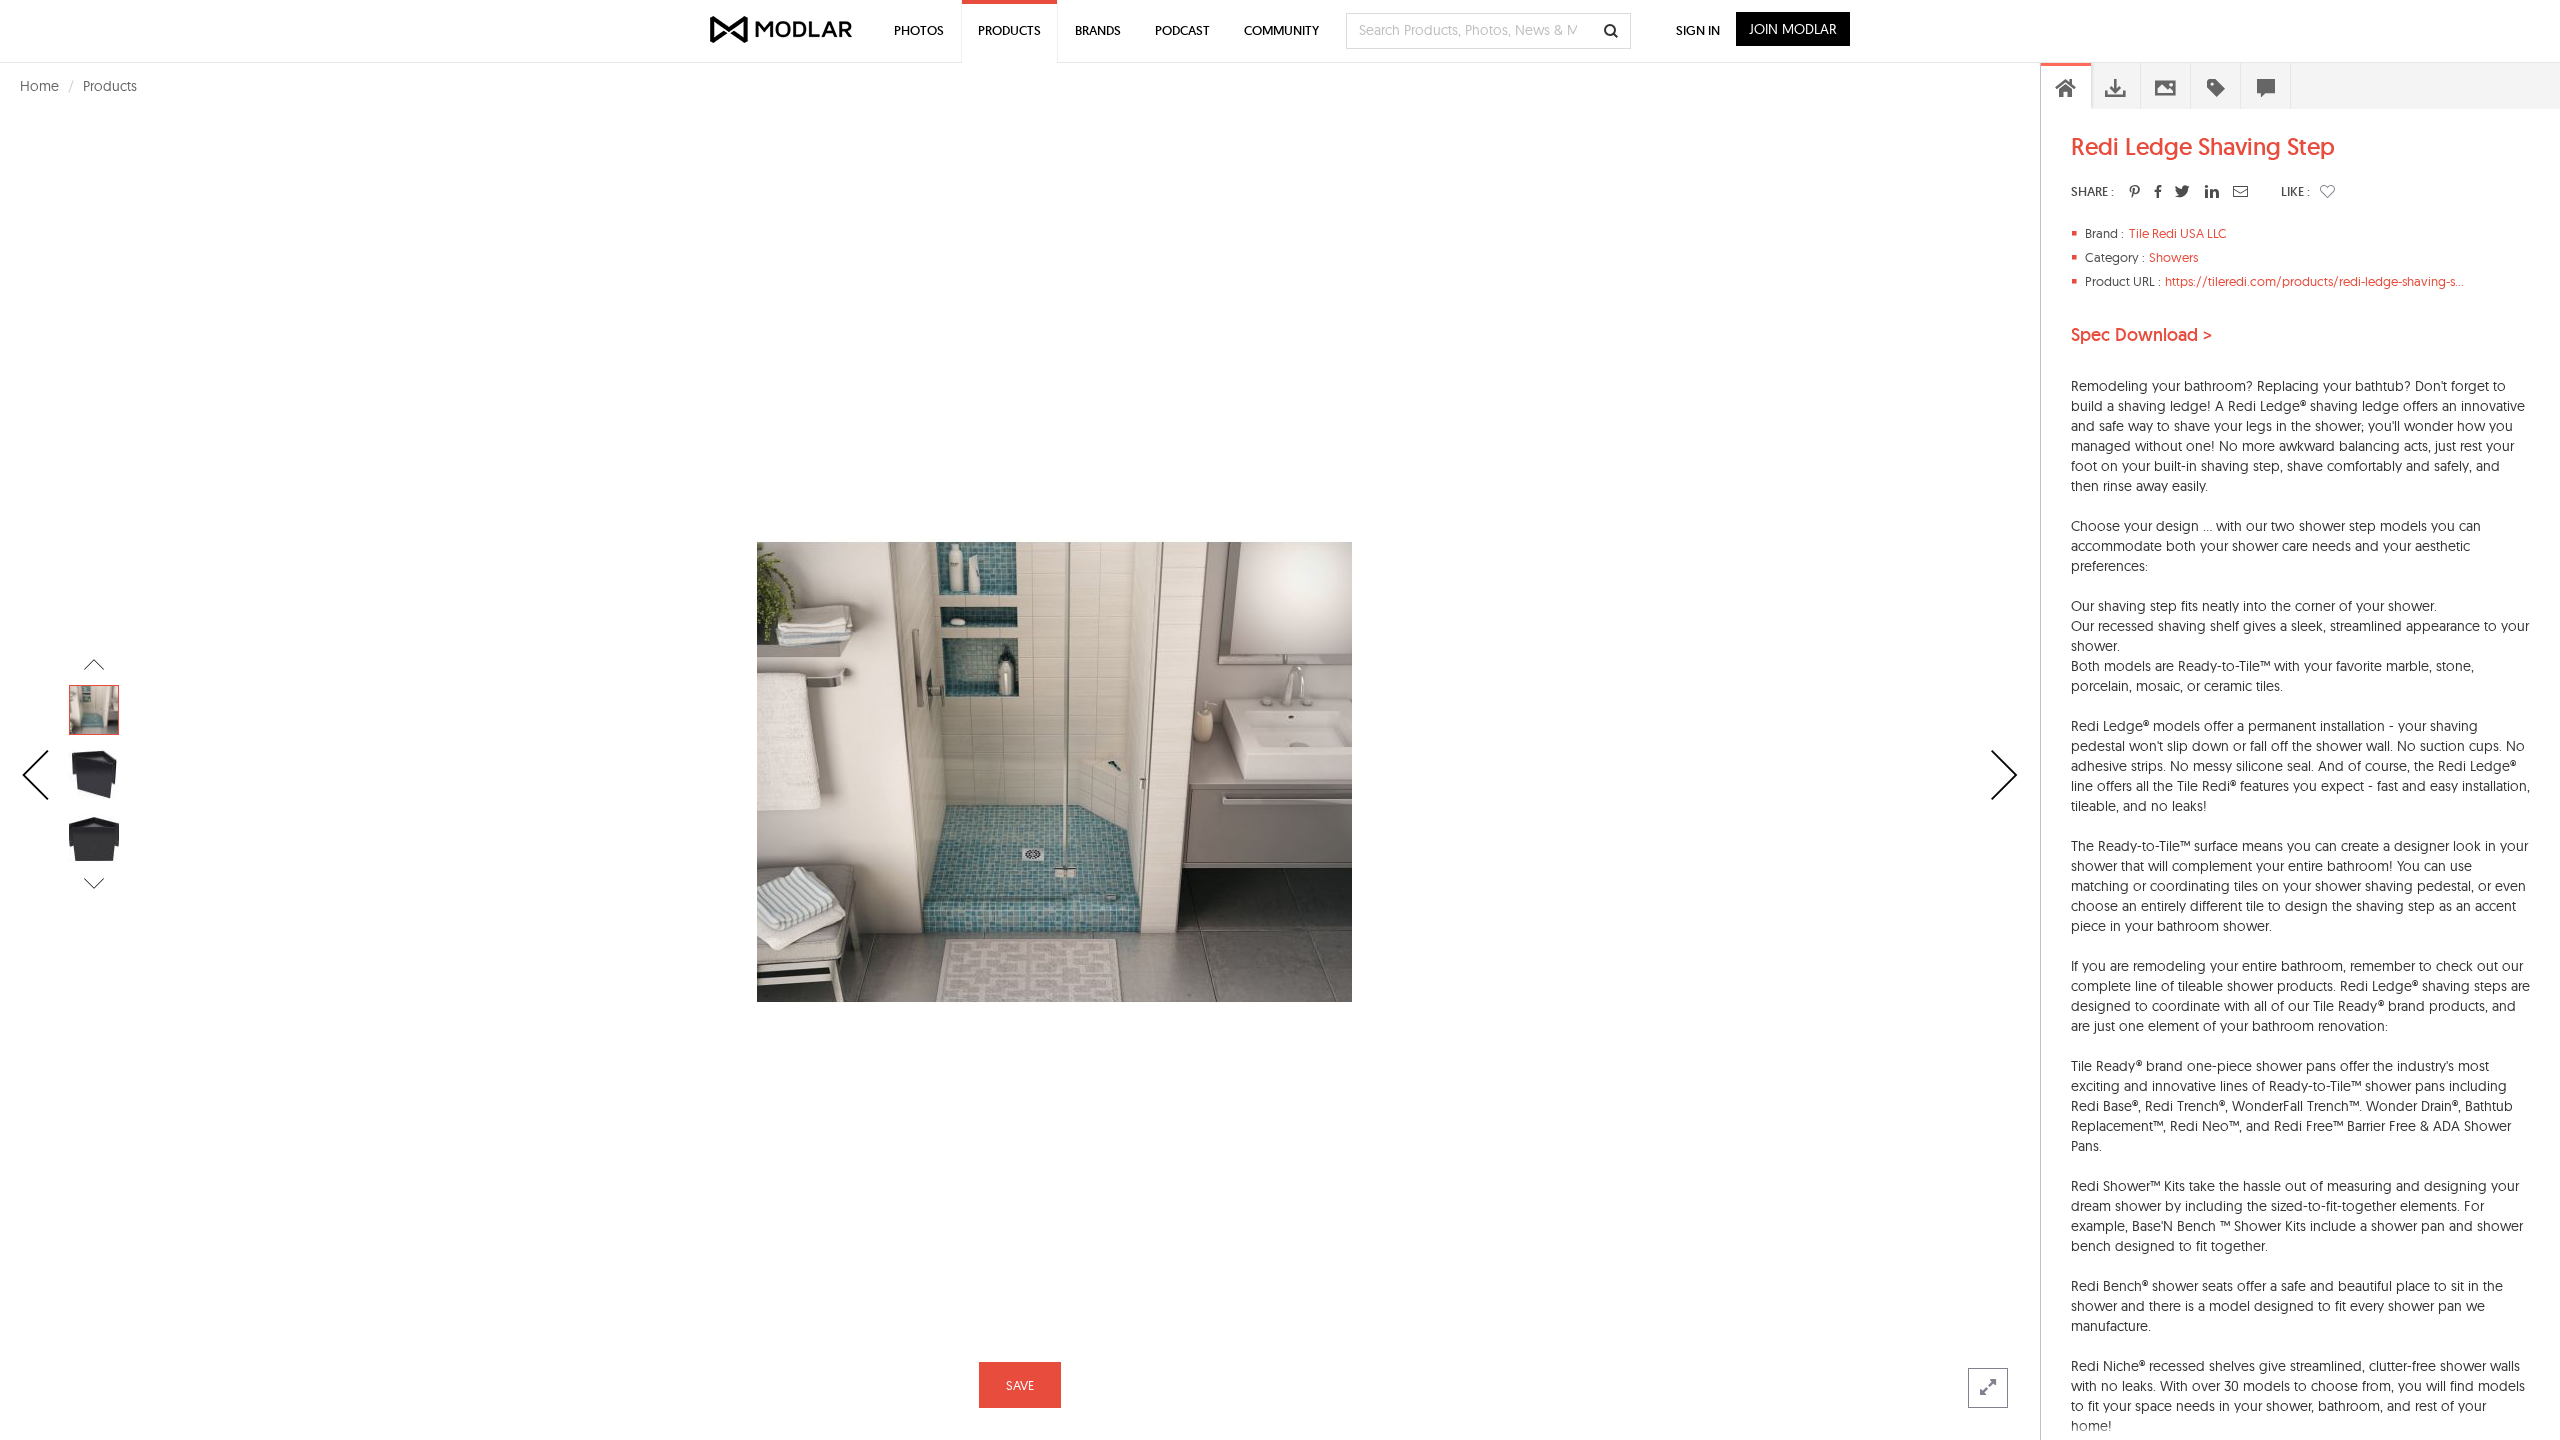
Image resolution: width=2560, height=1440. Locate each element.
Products (110, 86)
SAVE (1020, 1385)
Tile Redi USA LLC (2178, 233)
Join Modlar (1793, 29)
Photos (919, 30)
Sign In (1698, 30)
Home (39, 86)
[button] (2327, 191)
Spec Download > (2141, 335)
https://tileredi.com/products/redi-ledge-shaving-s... (2314, 281)
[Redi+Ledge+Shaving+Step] (2134, 191)
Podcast (1182, 30)
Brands (1098, 30)
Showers (2173, 257)
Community (1281, 30)
